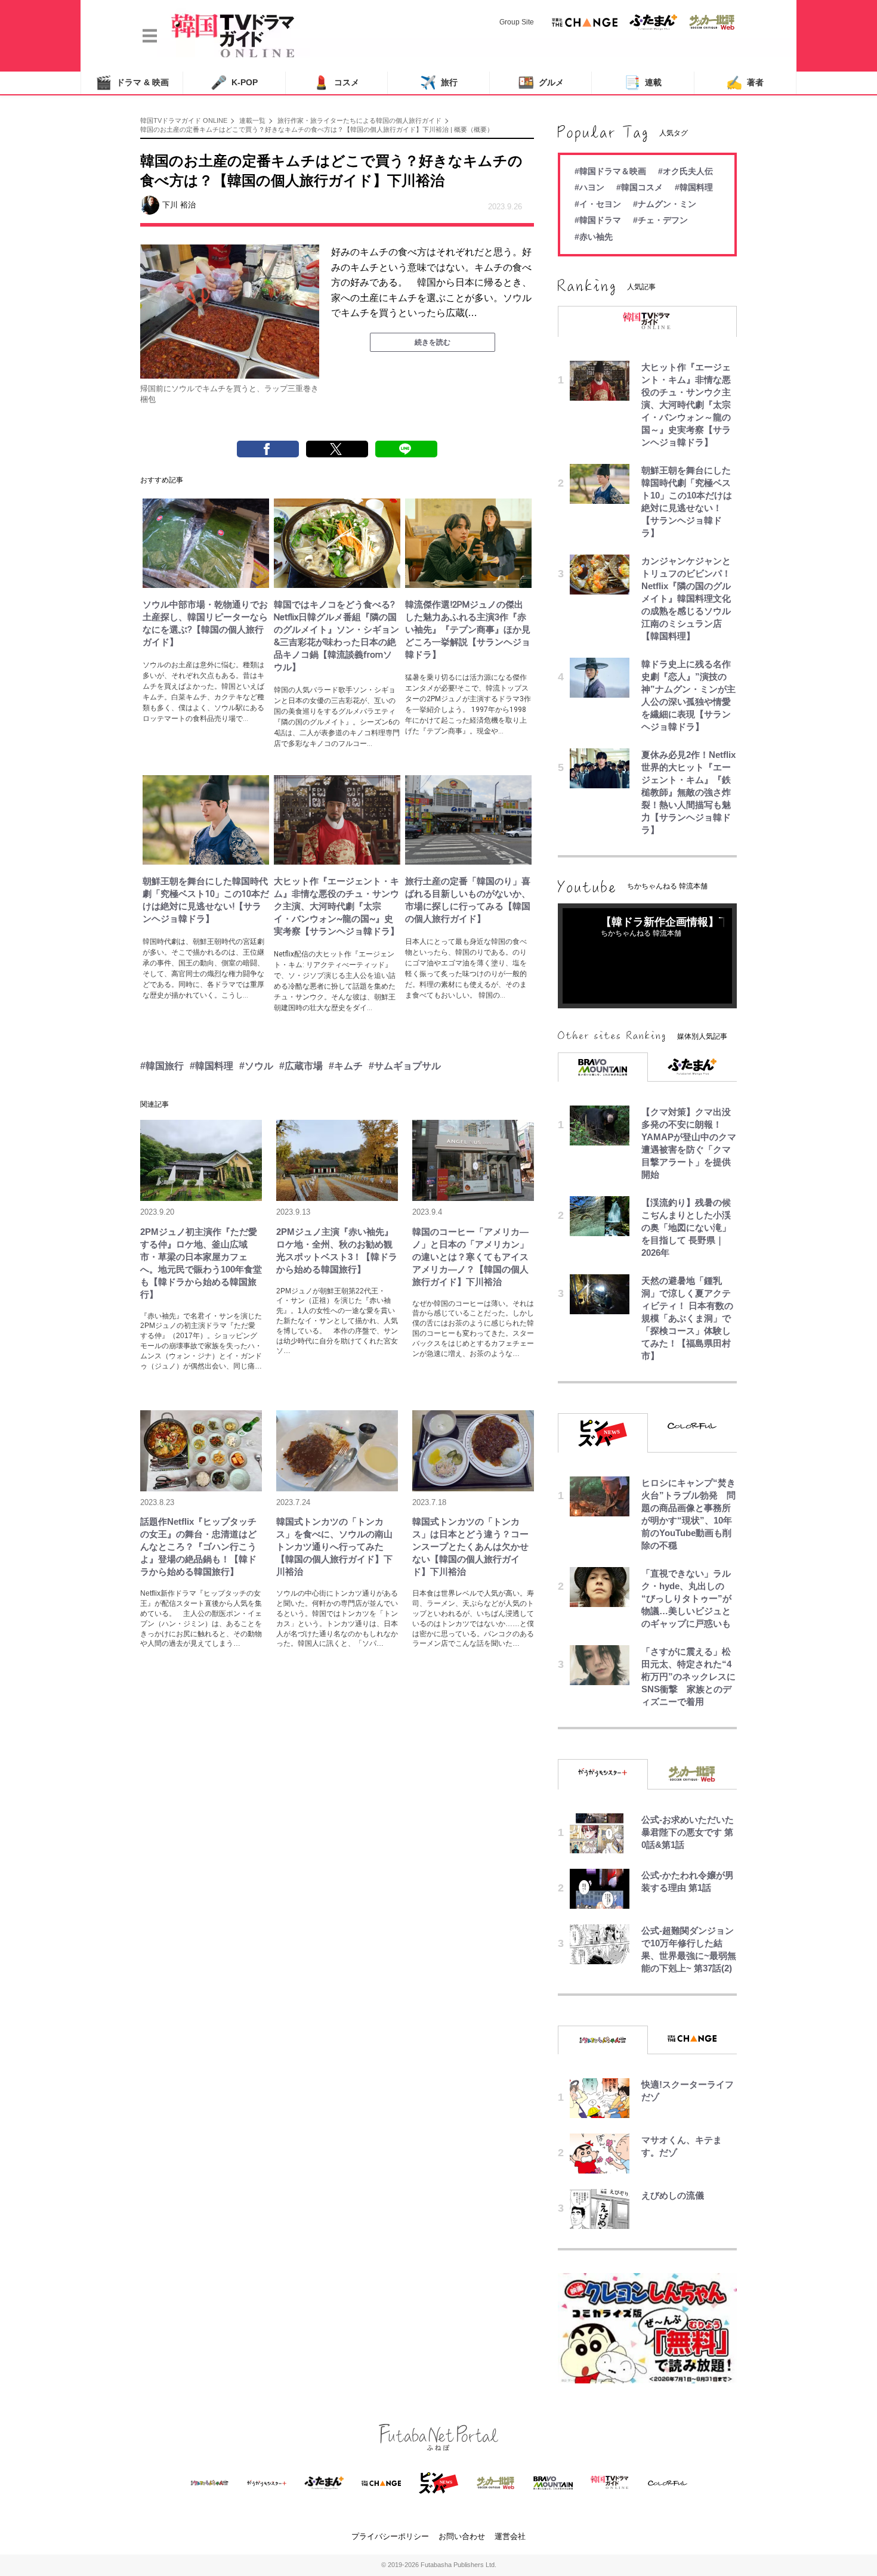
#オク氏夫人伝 (685, 171)
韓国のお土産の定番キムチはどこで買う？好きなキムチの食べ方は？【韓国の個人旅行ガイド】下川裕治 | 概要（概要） (317, 129)
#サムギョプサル (405, 1066)
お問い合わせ (462, 2536)
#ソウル (256, 1066)
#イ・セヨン (598, 204)
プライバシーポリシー (390, 2536)
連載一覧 (252, 120)
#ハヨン (589, 187)
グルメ (541, 83)
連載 (643, 83)
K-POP (234, 83)
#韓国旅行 (162, 1066)
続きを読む (433, 342)
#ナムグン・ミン (665, 204)
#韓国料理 (211, 1066)
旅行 (439, 83)
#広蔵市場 (301, 1066)
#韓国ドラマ (598, 220)
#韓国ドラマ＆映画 (610, 171)
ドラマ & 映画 (132, 83)
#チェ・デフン (660, 220)
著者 (745, 83)
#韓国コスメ (640, 187)
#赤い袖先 (594, 237)
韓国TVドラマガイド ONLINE (184, 120)
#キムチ (346, 1066)
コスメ (336, 83)
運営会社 (510, 2536)
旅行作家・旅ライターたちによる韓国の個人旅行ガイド (359, 120)
